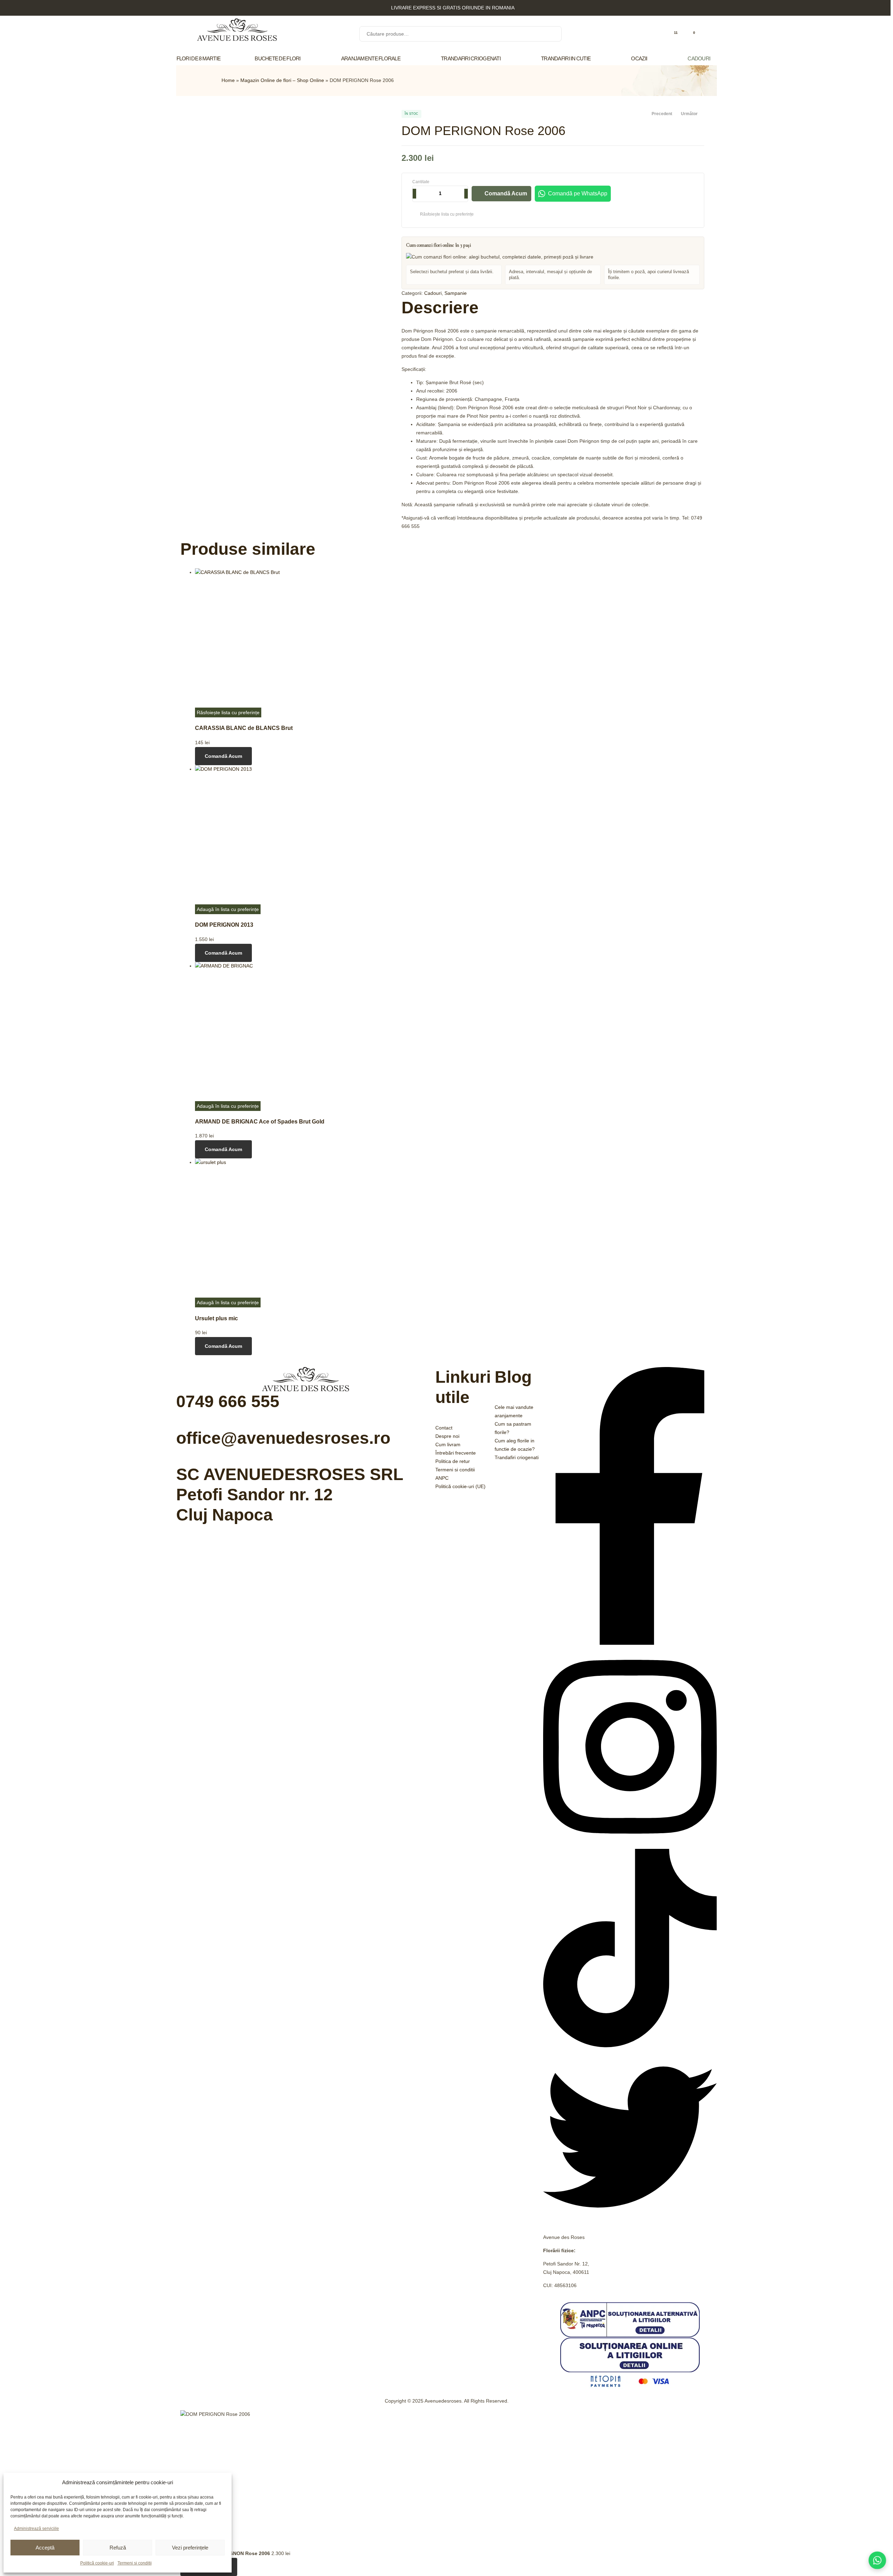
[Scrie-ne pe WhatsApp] (877, 2560)
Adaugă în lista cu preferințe (228, 909)
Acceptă (45, 2548)
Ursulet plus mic (216, 1318)
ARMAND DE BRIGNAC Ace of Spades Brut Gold (260, 1121)
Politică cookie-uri (97, 2563)
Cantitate (421, 182)
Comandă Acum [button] (223, 756)
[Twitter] (630, 2222)
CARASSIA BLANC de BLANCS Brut (244, 728)
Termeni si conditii (135, 2563)
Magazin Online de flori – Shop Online (282, 80)
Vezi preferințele (190, 2548)
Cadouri (433, 293)
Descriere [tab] (440, 308)
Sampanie (456, 293)
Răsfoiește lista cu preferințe (447, 214)
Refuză (118, 2548)
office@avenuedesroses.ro (283, 1438)
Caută (552, 34)
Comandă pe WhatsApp (578, 193)
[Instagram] (630, 1844)
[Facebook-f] (630, 1643)
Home (228, 80)
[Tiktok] (630, 2046)
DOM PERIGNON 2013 (224, 925)
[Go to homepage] (237, 31)
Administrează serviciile (36, 2529)
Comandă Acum (506, 193)
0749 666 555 (228, 1401)
